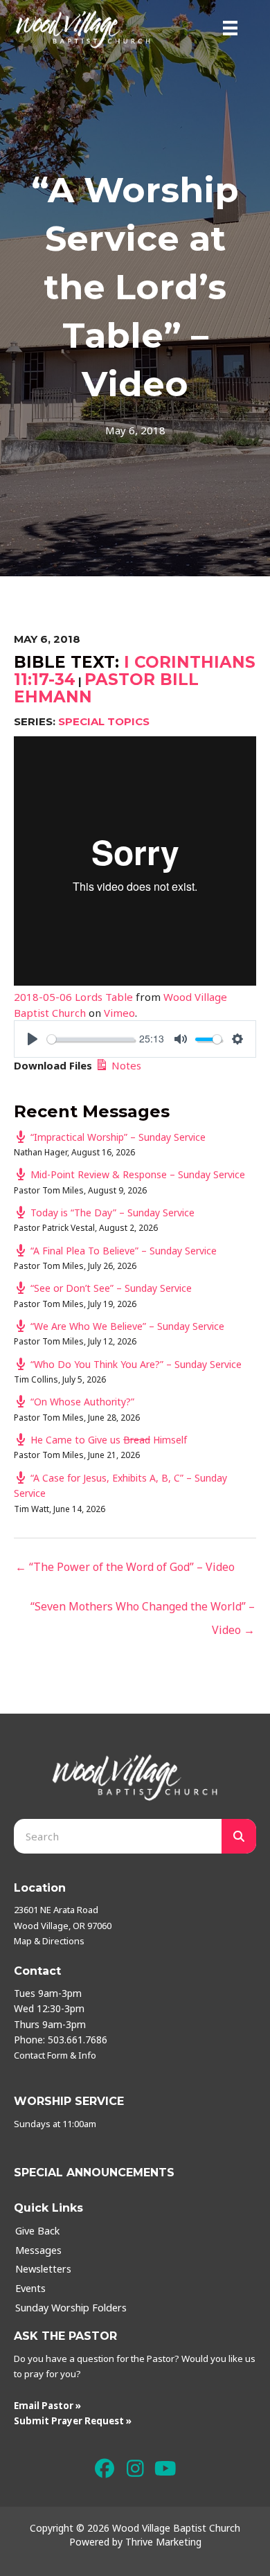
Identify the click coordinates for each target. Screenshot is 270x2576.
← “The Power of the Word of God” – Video (125, 1567)
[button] (105, 2469)
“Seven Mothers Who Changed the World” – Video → (143, 1609)
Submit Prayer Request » (73, 2421)
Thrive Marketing (163, 2542)
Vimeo (119, 1013)
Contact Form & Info (55, 2055)
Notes (125, 1065)
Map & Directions (49, 1941)
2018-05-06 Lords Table (73, 997)
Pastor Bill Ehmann (106, 688)
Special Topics (104, 721)
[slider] (91, 1039)
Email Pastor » (47, 2406)
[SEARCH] (239, 1836)
